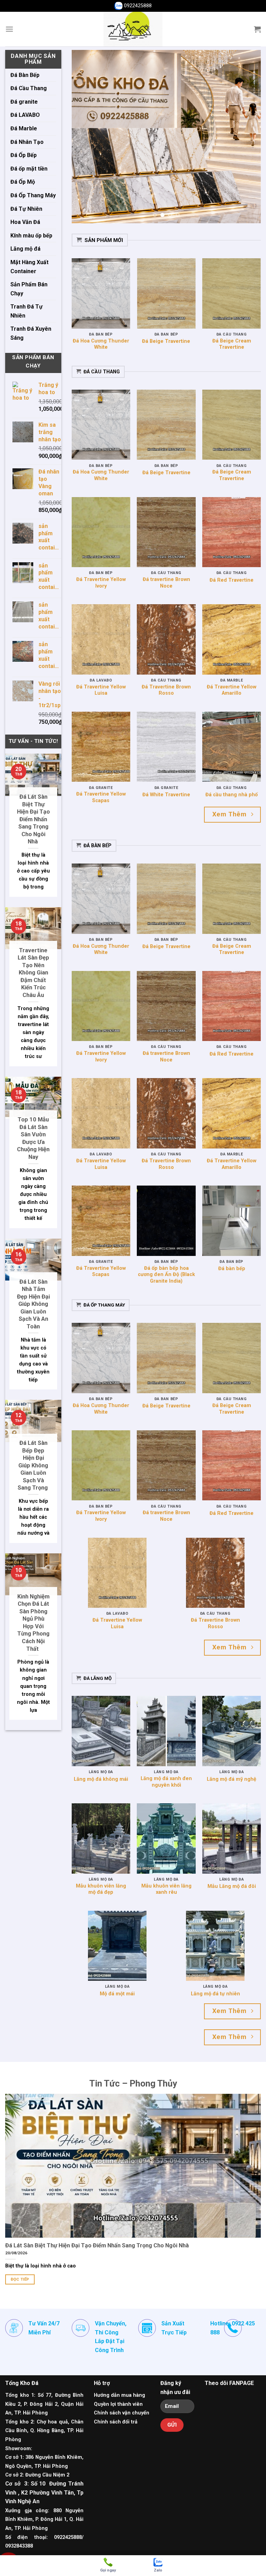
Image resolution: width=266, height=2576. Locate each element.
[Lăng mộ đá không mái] (101, 1731)
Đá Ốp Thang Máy (33, 195)
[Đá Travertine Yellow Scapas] (101, 747)
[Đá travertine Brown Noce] (166, 532)
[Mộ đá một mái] (117, 1946)
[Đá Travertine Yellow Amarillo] (232, 639)
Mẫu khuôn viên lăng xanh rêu (166, 1889)
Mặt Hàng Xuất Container (29, 267)
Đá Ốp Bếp (24, 155)
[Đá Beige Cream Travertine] (232, 293)
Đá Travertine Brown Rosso (166, 690)
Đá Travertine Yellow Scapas (101, 797)
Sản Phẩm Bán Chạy (29, 289)
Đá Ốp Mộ (23, 182)
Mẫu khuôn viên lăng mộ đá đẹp (101, 1889)
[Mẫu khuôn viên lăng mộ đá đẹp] (101, 1838)
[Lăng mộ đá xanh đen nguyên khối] (166, 1731)
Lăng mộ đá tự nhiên (215, 1994)
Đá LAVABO (25, 115)
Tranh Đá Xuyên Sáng (31, 333)
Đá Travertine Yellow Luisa (101, 690)
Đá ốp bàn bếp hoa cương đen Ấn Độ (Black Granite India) (166, 1275)
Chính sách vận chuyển (122, 2413)
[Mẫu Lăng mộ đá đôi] (232, 1838)
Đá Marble (24, 128)
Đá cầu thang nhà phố (232, 795)
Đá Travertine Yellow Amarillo (232, 690)
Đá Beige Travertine (166, 341)
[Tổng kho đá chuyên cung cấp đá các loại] (133, 29)
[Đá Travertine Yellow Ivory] (101, 532)
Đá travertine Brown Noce (166, 583)
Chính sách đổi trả (116, 2422)
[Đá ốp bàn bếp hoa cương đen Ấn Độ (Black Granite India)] (166, 1221)
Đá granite (24, 102)
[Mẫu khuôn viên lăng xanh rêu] (166, 1838)
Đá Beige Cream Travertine (232, 344)
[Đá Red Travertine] (232, 532)
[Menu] (9, 29)
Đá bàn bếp (232, 1269)
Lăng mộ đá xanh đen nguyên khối (166, 1782)
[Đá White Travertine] (166, 747)
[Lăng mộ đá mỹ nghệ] (232, 1731)
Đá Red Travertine (232, 580)
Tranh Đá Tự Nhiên (26, 311)
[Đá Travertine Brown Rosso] (166, 639)
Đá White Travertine (166, 795)
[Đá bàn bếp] (232, 1221)
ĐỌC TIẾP (20, 2279)
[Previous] (84, 137)
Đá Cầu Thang (29, 88)
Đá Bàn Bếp (25, 75)
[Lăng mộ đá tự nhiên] (215, 1946)
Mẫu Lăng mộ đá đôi (232, 1886)
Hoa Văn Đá (25, 222)
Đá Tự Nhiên (26, 209)
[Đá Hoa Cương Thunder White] (101, 293)
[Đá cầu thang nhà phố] (232, 747)
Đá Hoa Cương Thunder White (101, 344)
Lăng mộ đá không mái (101, 1779)
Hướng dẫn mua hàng (119, 2395)
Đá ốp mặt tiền (29, 169)
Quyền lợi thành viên (118, 2404)
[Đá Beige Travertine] (166, 293)
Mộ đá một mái (117, 1994)
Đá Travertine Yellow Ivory (101, 583)
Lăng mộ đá (25, 249)
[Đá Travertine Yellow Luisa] (101, 639)
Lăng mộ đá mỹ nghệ (232, 1779)
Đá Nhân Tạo (27, 142)
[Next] (248, 137)
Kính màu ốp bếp (31, 236)
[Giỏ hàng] (257, 29)
